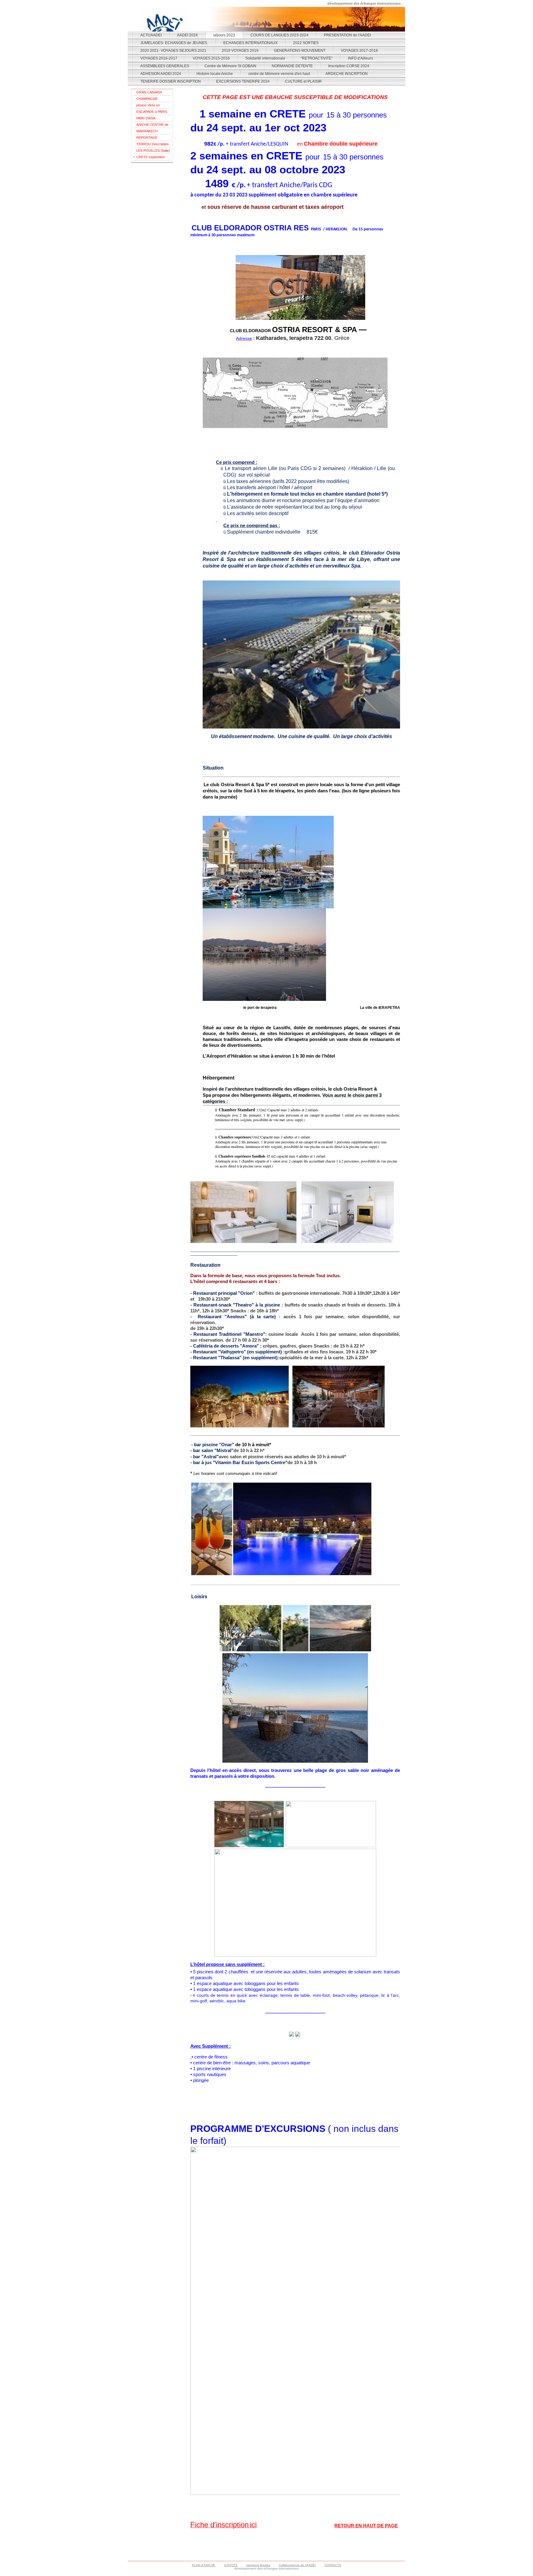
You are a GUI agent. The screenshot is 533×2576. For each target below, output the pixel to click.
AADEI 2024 (187, 35)
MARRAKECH (147, 131)
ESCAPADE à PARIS (152, 112)
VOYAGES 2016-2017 (159, 58)
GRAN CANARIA (149, 92)
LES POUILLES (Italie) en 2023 (153, 151)
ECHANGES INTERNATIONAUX (250, 43)
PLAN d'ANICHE (204, 2565)
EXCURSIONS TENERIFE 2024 (243, 81)
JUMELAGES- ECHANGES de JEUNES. (174, 43)
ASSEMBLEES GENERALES (165, 66)
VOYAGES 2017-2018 (359, 51)
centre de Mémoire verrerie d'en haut (279, 74)
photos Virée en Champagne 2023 (150, 106)
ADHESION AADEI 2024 (161, 74)
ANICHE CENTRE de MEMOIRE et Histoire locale (152, 125)
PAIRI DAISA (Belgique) (146, 119)
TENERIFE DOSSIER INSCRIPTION (171, 81)
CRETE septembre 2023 (151, 158)
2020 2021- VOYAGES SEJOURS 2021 (173, 51)
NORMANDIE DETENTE (292, 66)
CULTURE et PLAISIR (303, 81)
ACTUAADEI (151, 35)
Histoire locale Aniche (215, 74)
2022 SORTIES (306, 43)
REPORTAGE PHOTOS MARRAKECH (147, 138)
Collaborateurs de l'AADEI (297, 2565)
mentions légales (258, 2565)
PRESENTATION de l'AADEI (347, 35)
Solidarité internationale (265, 58)
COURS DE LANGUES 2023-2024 (279, 35)
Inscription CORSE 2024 (349, 66)
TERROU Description (153, 144)
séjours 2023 (224, 35)
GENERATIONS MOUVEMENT (300, 51)
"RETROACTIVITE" (317, 58)
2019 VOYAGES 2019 (240, 51)
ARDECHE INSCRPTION (347, 74)
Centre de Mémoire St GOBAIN (230, 66)
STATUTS (231, 2565)
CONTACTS (333, 2565)
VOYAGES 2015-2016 (211, 58)
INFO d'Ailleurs (360, 58)
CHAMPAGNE (147, 99)
